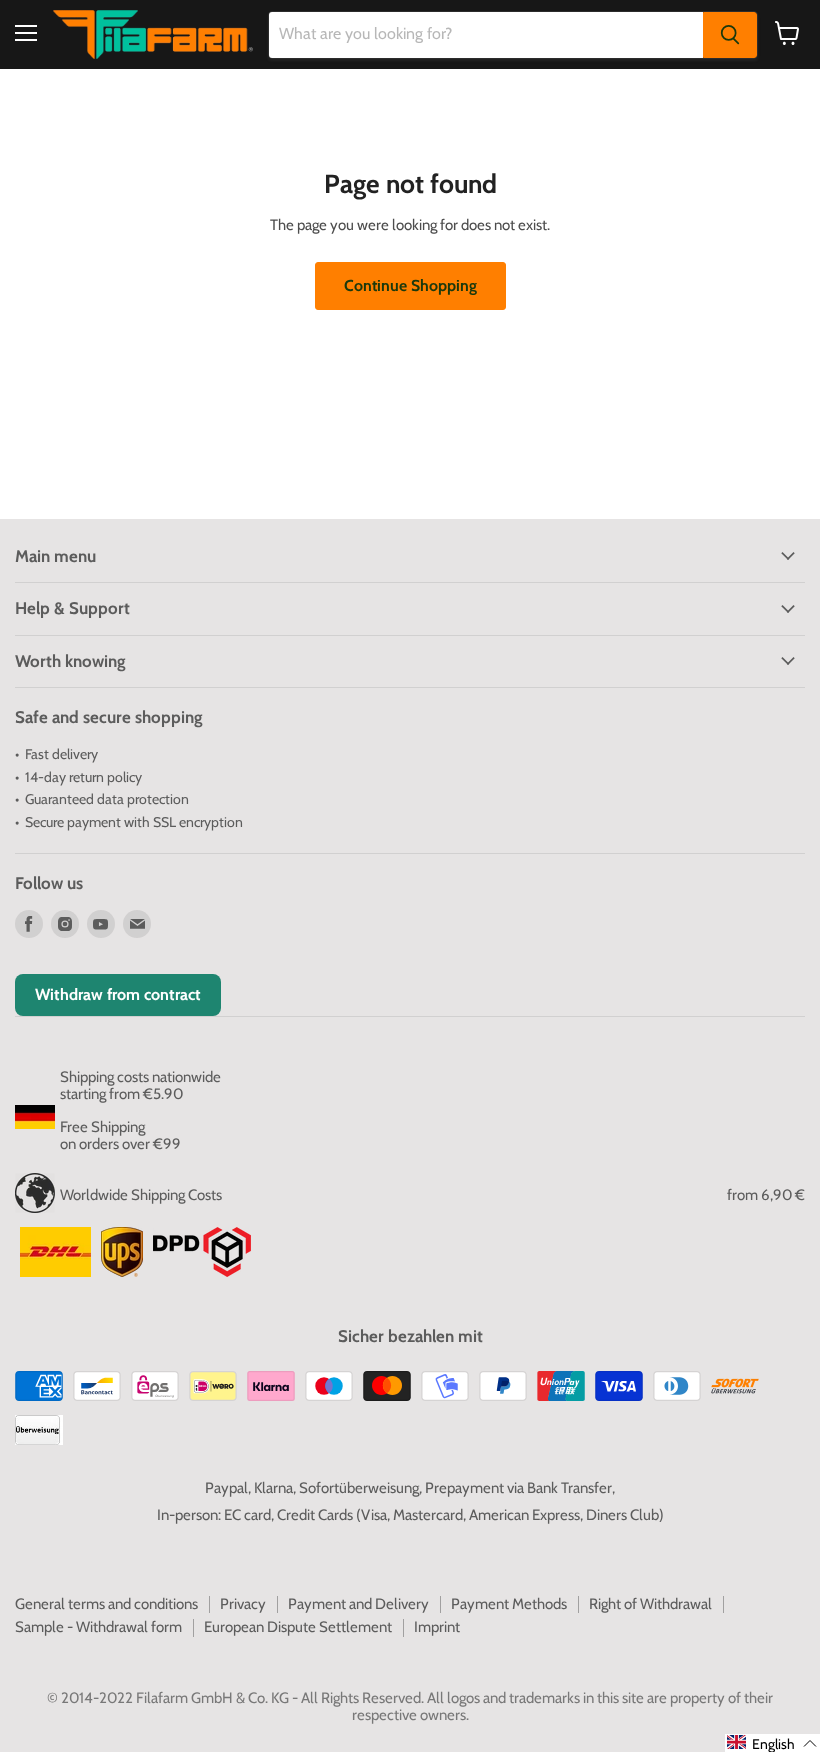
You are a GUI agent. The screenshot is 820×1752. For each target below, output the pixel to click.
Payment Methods (509, 1604)
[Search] (730, 35)
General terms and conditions (106, 1604)
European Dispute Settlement (298, 1627)
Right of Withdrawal (650, 1604)
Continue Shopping (410, 285)
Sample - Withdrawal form (98, 1627)
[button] (772, 1743)
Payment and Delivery (358, 1604)
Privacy (243, 1604)
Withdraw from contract (118, 994)
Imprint (437, 1627)
